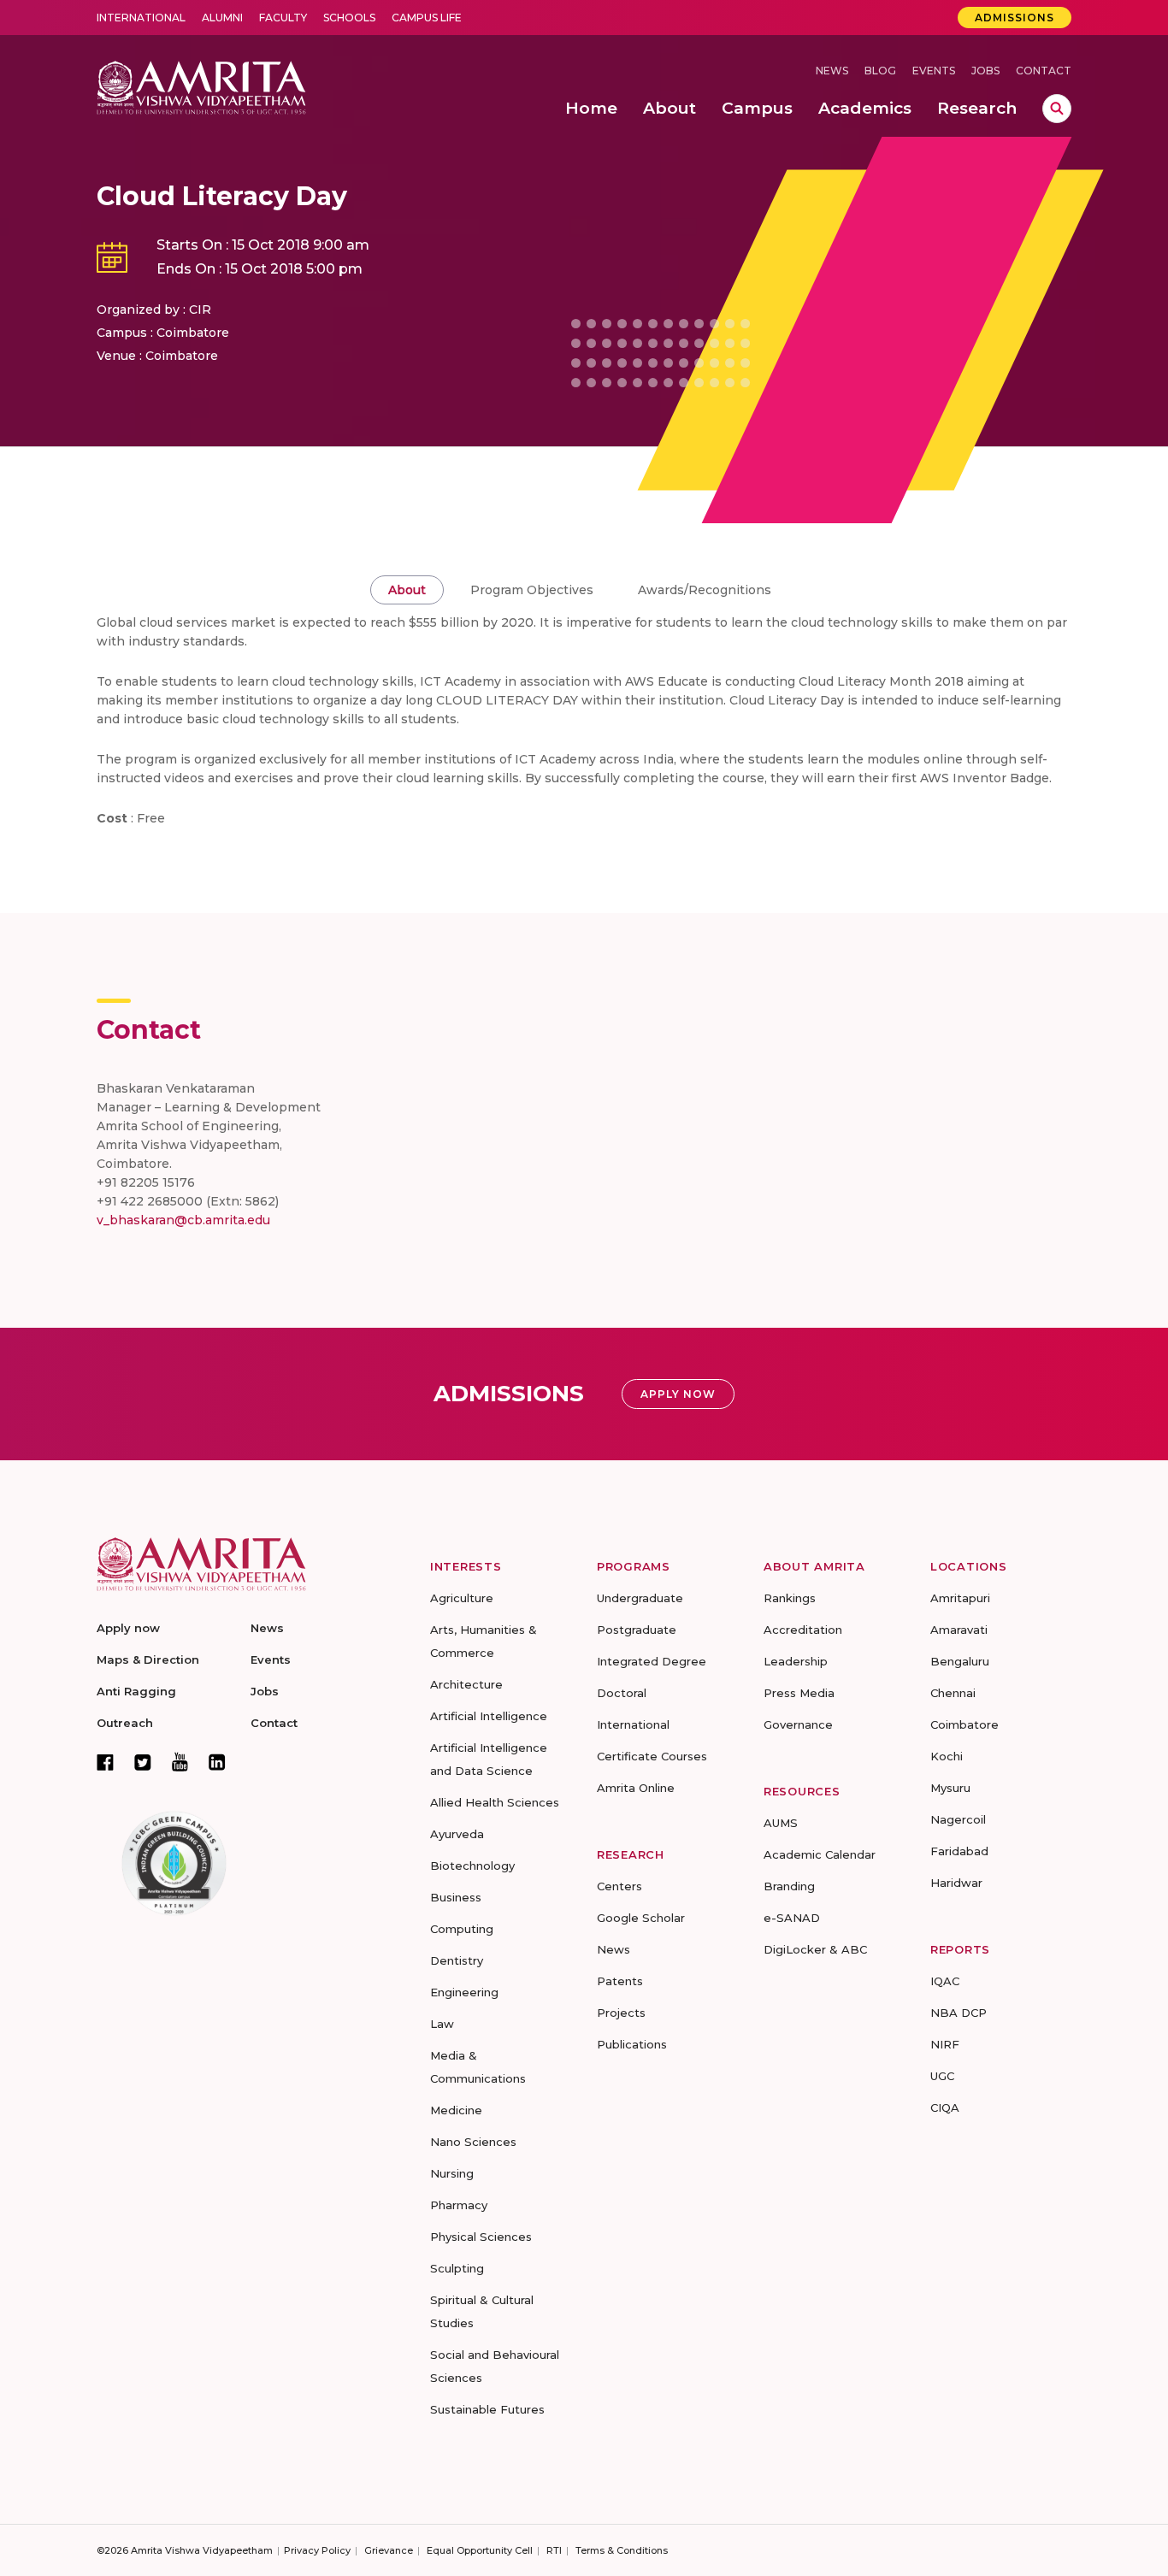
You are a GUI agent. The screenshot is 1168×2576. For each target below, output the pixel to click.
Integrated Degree (652, 1661)
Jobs (985, 71)
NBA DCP (959, 2013)
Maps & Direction (148, 1659)
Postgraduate (637, 1630)
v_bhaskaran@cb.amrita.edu (183, 1220)
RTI (554, 2550)
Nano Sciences (473, 2142)
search (1057, 109)
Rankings (790, 1598)
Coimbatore (964, 1724)
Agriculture (462, 1598)
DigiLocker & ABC (815, 1949)
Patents (620, 1981)
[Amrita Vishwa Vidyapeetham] (201, 86)
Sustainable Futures (487, 2409)
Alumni (222, 18)
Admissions (1015, 18)
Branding (789, 1886)
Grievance (389, 2550)
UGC (942, 2076)
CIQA (945, 2107)
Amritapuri (960, 1598)
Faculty (283, 18)
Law (442, 2024)
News (832, 71)
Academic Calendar (820, 1854)
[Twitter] (143, 1762)
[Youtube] (180, 1762)
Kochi (947, 1756)
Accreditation (803, 1630)
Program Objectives (532, 590)
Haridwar (956, 1883)
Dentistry (457, 1960)
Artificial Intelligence (489, 1716)
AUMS (781, 1823)
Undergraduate (640, 1598)
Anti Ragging (136, 1691)
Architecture (466, 1684)
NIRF (945, 2044)
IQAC (945, 1981)
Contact (1044, 71)
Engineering (464, 1992)
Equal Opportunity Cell (480, 2550)
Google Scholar (641, 1918)
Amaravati (959, 1630)
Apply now (128, 1628)
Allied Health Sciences (495, 1802)
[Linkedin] (217, 1762)
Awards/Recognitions (705, 590)
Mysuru (950, 1788)
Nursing (452, 2173)
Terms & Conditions (622, 2550)
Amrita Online (636, 1788)
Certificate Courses (652, 1756)
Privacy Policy (317, 2550)
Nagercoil (958, 1819)
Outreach (125, 1723)
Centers (619, 1886)
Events (934, 71)
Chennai (953, 1693)
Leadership (796, 1661)
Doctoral (622, 1693)
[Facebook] (105, 1762)
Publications (632, 2044)
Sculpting (457, 2268)
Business (456, 1897)
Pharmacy (459, 2205)
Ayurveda (457, 1834)
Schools (349, 18)
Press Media (799, 1693)
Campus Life (427, 18)
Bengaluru (960, 1661)
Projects (621, 2013)
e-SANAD (792, 1918)
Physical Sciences (481, 2237)
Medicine (456, 2110)
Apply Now (678, 1394)
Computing (462, 1929)
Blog (880, 71)
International (141, 18)
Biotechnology (472, 1866)
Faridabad (959, 1851)
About (407, 590)
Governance (798, 1724)
